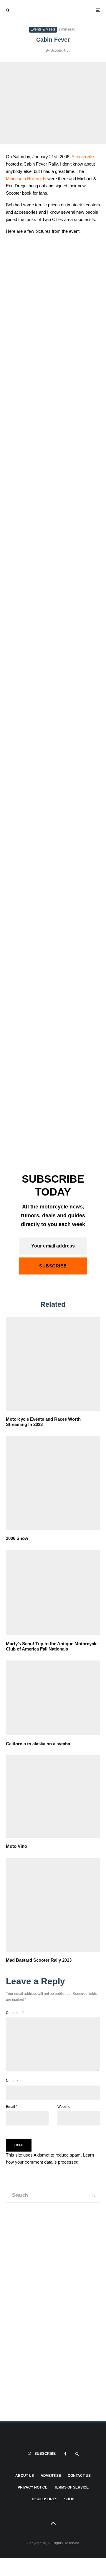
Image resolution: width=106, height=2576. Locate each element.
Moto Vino (16, 1846)
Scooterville (83, 157)
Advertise (51, 2476)
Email (12, 2107)
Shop (69, 2499)
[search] (94, 2195)
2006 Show (17, 1538)
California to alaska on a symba (38, 1744)
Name (12, 2081)
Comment (15, 2013)
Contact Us (79, 2476)
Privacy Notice (33, 2487)
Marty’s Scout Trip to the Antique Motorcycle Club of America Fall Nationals (52, 1646)
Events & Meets (43, 29)
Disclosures (45, 2499)
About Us (25, 2476)
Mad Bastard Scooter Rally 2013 (39, 1960)
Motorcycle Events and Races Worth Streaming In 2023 (43, 1422)
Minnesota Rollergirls (26, 179)
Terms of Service (71, 2487)
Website (64, 2107)
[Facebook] (66, 2454)
